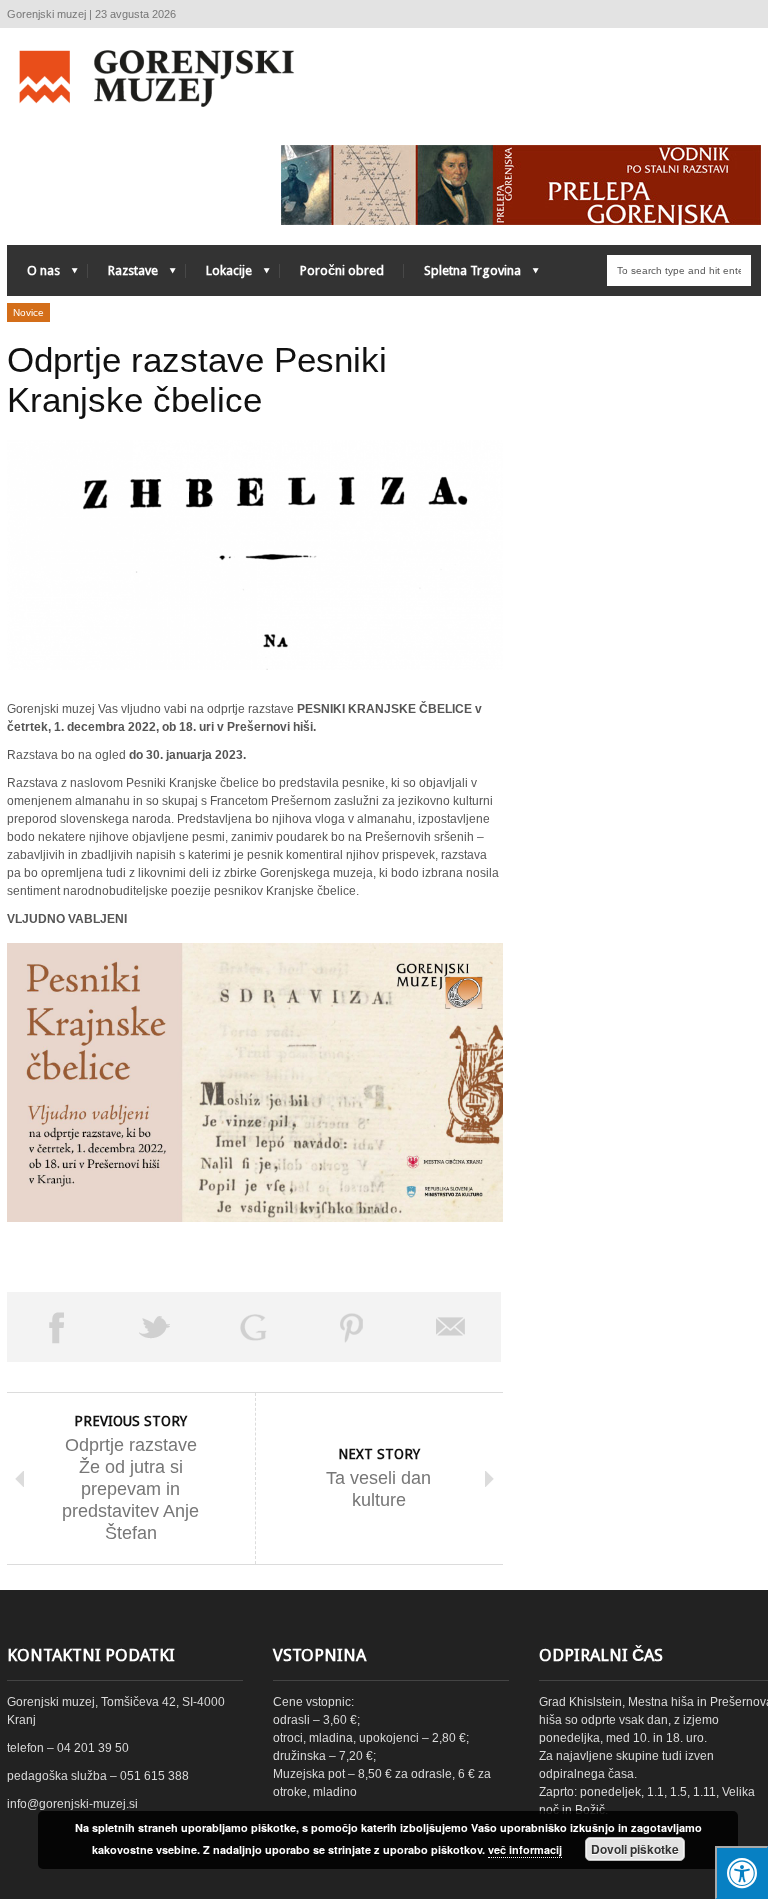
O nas (33, 275)
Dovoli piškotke (635, 1849)
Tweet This (155, 1327)
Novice (28, 312)
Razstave (123, 275)
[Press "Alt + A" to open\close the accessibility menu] (741, 1872)
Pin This (352, 1327)
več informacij (525, 1849)
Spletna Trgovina (462, 275)
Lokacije (219, 275)
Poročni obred (342, 270)
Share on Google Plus (253, 1327)
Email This (451, 1327)
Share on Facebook (56, 1327)
